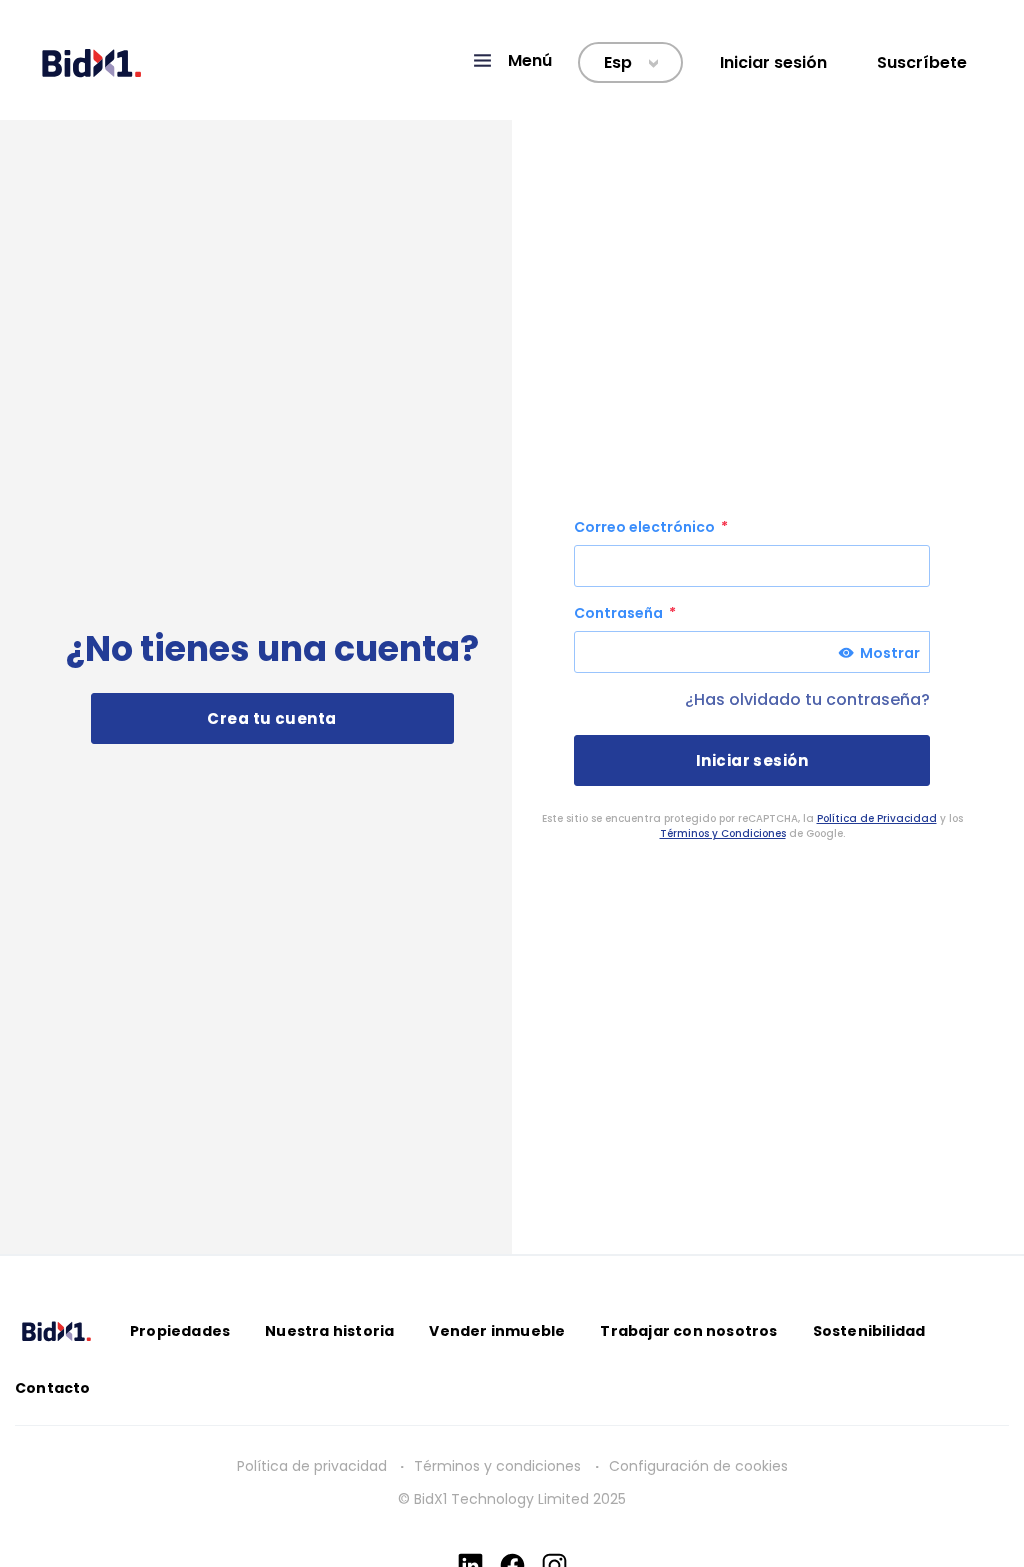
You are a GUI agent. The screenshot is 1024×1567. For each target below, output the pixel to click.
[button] (512, 60)
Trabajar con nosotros (688, 1331)
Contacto (53, 1388)
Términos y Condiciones (723, 833)
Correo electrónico (646, 527)
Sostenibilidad (869, 1331)
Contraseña (620, 613)
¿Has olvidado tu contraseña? (807, 699)
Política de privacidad (312, 1466)
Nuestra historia (329, 1331)
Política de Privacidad (877, 818)
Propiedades (180, 1331)
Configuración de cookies (698, 1466)
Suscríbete (922, 62)
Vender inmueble (497, 1331)
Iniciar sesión (773, 62)
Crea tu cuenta (271, 718)
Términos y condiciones (499, 1466)
